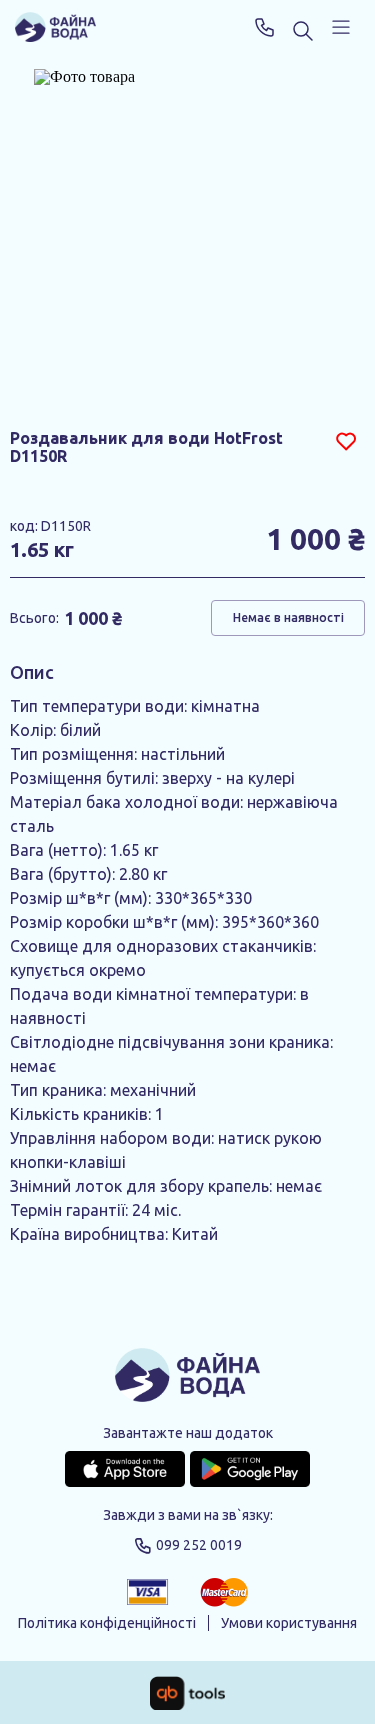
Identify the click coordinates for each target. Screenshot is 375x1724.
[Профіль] (341, 27)
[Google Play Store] (250, 1469)
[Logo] (187, 1376)
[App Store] (125, 1469)
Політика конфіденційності (107, 1623)
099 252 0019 (265, 27)
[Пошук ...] (303, 32)
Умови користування (289, 1623)
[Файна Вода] (55, 27)
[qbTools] (187, 1693)
